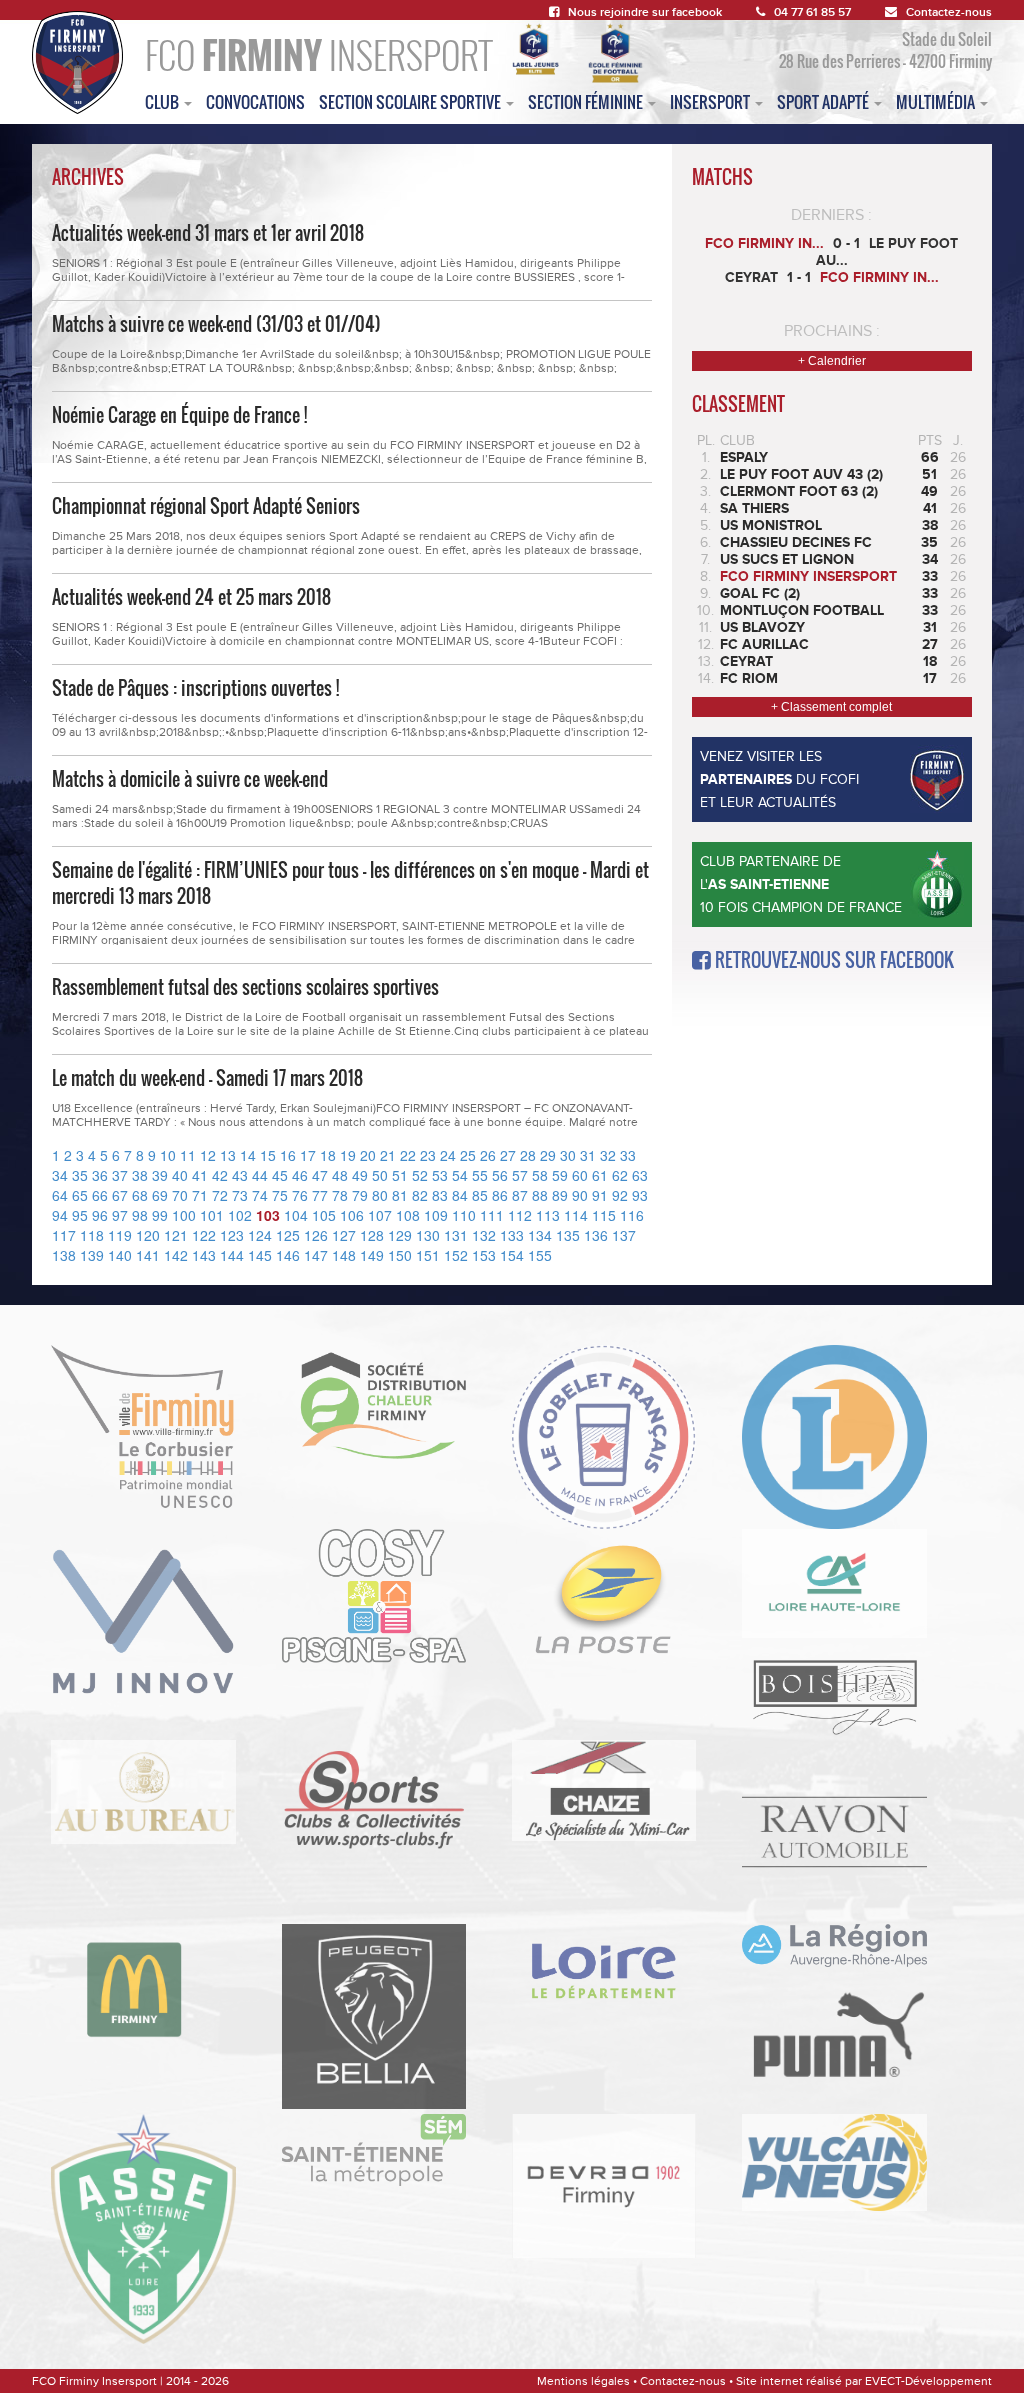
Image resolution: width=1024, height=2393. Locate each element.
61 (600, 1175)
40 (180, 1175)
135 (568, 1235)
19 (348, 1155)
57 (520, 1175)
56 (500, 1175)
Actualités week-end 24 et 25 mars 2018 (191, 597)
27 (508, 1155)
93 (640, 1195)
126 (316, 1235)
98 (140, 1215)
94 (60, 1215)
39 (160, 1175)
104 (296, 1215)
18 (328, 1155)
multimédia (937, 102)
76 (300, 1195)
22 (408, 1155)
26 (488, 1155)
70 (180, 1195)
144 (232, 1255)
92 (620, 1195)
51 (400, 1175)
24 (448, 1155)
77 (320, 1195)
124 (260, 1235)
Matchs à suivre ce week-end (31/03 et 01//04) (216, 324)
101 (212, 1215)
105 (324, 1215)
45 (280, 1175)
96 (100, 1215)
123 (232, 1235)
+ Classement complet (831, 707)
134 (540, 1235)
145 (260, 1255)
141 (148, 1255)
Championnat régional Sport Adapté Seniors (206, 506)
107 (380, 1215)
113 (548, 1215)
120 (148, 1235)
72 (220, 1195)
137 (624, 1235)
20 (368, 1155)
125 (288, 1235)
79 (360, 1195)
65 (80, 1195)
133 (512, 1235)
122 (204, 1235)
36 (100, 1175)
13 (228, 1155)
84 (460, 1195)
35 (80, 1175)
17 (308, 1155)
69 (160, 1195)
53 (440, 1175)
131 (456, 1235)
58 (540, 1175)
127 (344, 1235)
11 (188, 1155)
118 (92, 1235)
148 (344, 1255)
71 (200, 1195)
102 (240, 1215)
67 (120, 1195)
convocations (255, 102)
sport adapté (824, 102)
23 (428, 1155)
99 (160, 1215)
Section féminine (587, 102)
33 (628, 1155)
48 (340, 1175)
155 (540, 1255)
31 (588, 1155)
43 (240, 1175)
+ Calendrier (832, 361)
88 (540, 1195)
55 (480, 1175)
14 (248, 1155)
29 (548, 1155)
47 (320, 1175)
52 (420, 1175)
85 (480, 1195)
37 (120, 1175)
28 (528, 1155)
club (163, 102)
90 (580, 1195)
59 (560, 1175)
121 (176, 1235)
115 (604, 1215)
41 (200, 1175)
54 (460, 1175)
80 (380, 1195)
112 (520, 1215)
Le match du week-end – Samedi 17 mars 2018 (207, 1078)
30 (568, 1155)
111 (492, 1215)
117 (64, 1235)
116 (632, 1215)
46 (300, 1175)
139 (92, 1255)
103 (268, 1215)
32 (608, 1155)
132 (484, 1235)
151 (428, 1255)
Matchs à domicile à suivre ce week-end (190, 779)
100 (184, 1215)
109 (436, 1215)
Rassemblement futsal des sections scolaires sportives (245, 987)
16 (288, 1155)
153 (484, 1255)
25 (468, 1155)
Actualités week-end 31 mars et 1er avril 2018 (208, 233)
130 (428, 1235)
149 (372, 1255)
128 (372, 1235)
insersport (711, 102)
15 (268, 1155)
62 (620, 1175)
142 (176, 1255)
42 (220, 1175)
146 (288, 1255)
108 (408, 1215)
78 (340, 1195)
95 (80, 1215)
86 (500, 1195)
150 (400, 1255)
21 (388, 1155)
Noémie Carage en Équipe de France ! (179, 415)
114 (576, 1215)
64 (60, 1195)
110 (464, 1215)
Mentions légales (583, 2381)
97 (120, 1215)
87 (520, 1195)
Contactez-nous (949, 12)
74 (260, 1195)
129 (400, 1235)
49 (360, 1175)
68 (140, 1195)
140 (120, 1255)
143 (204, 1255)
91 (600, 1195)
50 (380, 1175)
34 (60, 1175)
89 (560, 1195)
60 (580, 1175)
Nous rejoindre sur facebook (645, 12)
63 (640, 1175)
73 (240, 1195)
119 (120, 1235)
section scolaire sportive (411, 102)
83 (440, 1195)
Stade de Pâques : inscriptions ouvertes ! (195, 688)
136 (596, 1235)
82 (420, 1195)
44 (260, 1175)
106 (352, 1215)
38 (140, 1175)
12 (208, 1155)
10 (168, 1155)
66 (100, 1195)
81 (400, 1195)
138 (64, 1255)
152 (456, 1255)
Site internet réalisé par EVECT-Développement (864, 2381)
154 (512, 1255)
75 (280, 1195)
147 (316, 1255)
